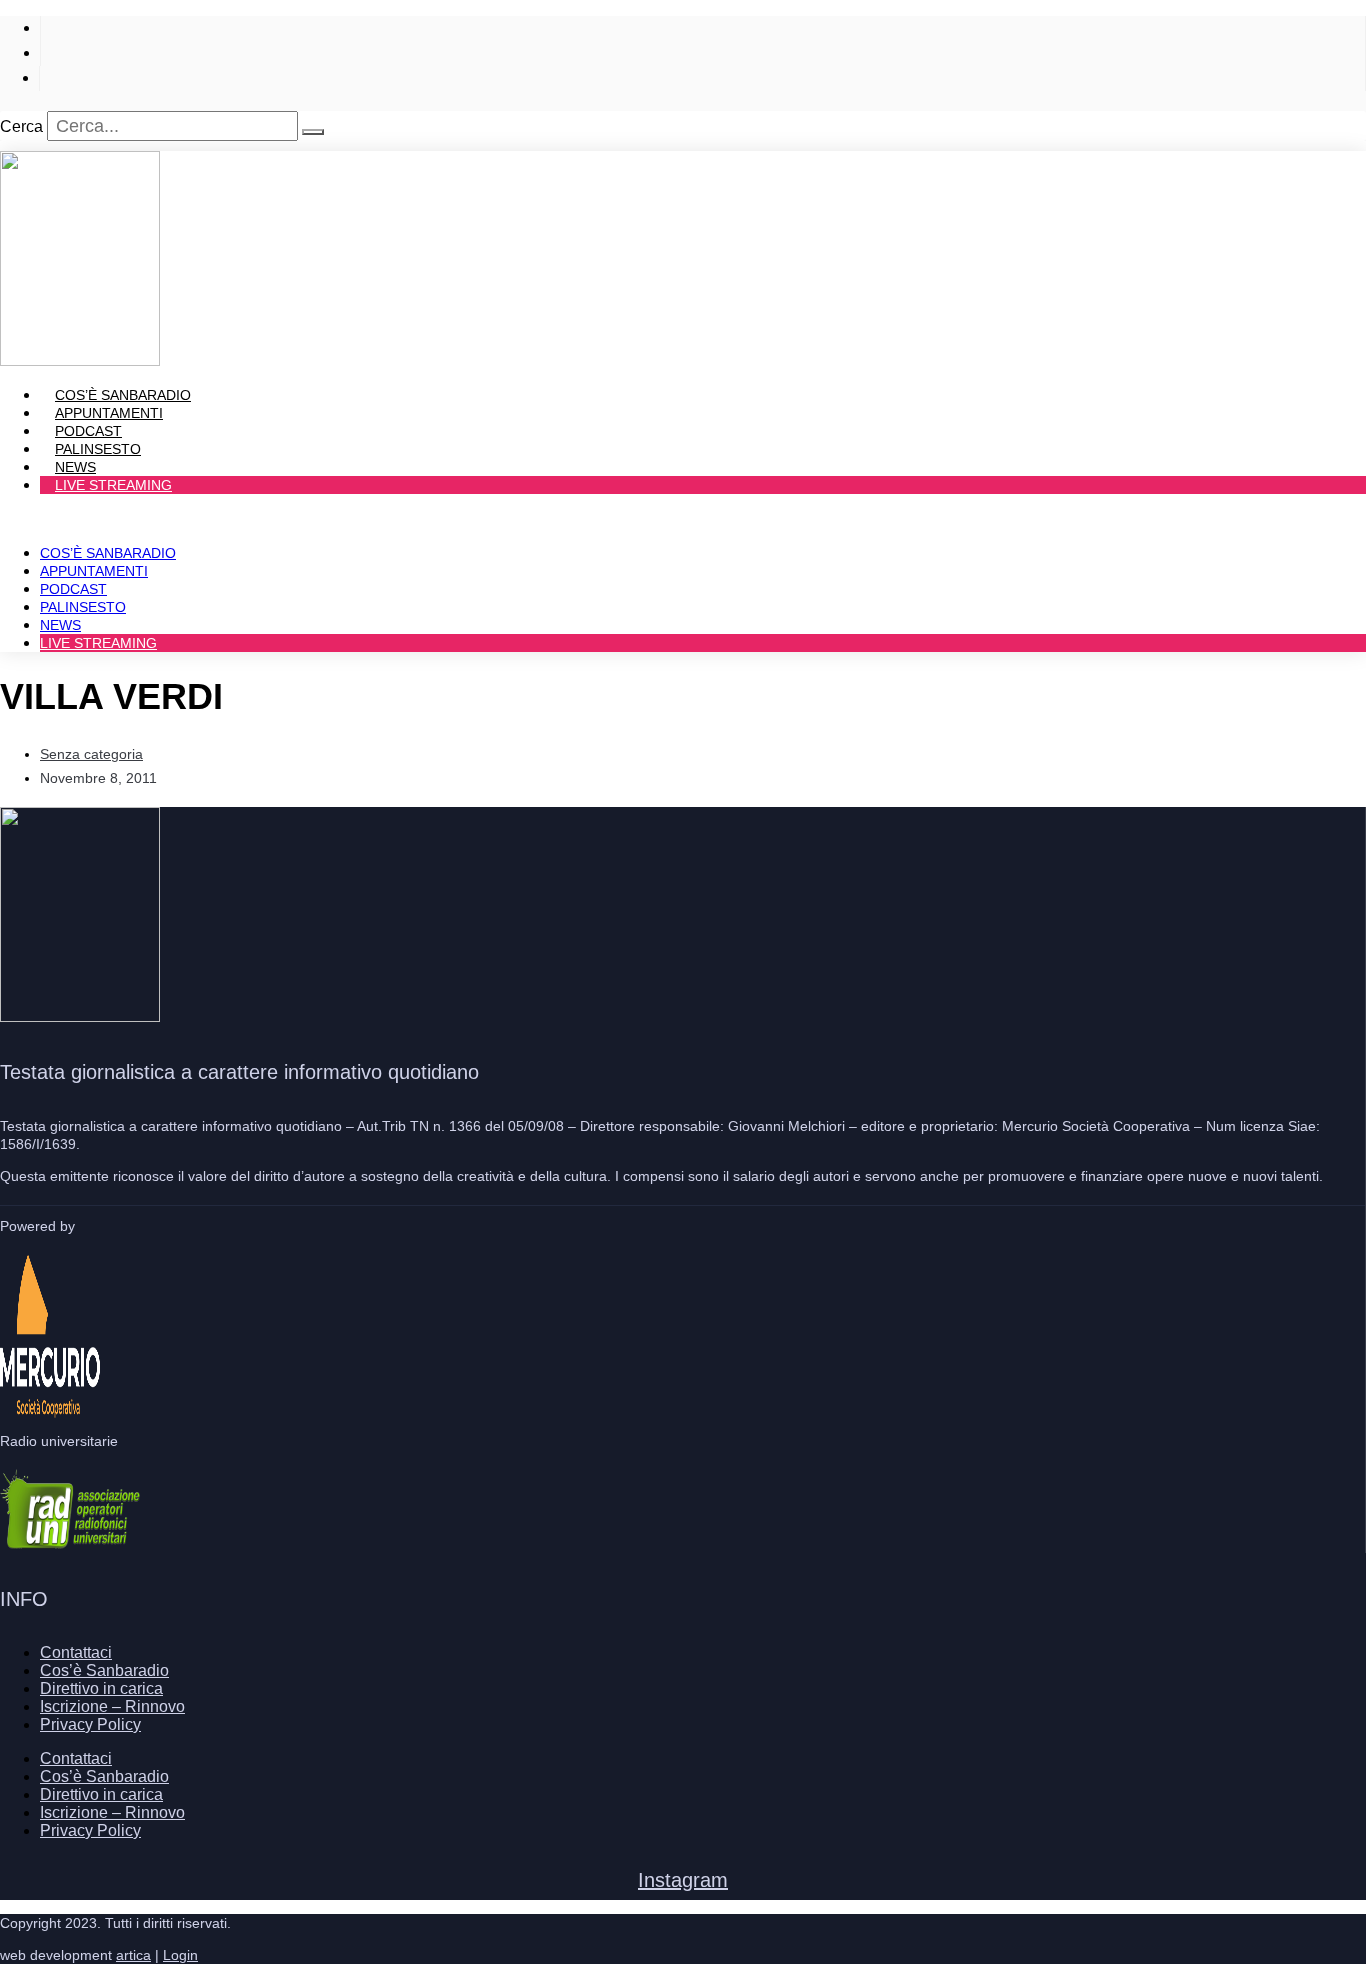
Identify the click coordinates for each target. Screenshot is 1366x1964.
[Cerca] (313, 132)
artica (133, 1955)
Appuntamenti (94, 571)
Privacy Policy (90, 1724)
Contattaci (76, 1652)
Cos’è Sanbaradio (108, 553)
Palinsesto (83, 607)
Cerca (21, 126)
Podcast (73, 589)
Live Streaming (113, 485)
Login (180, 1955)
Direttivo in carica (101, 1688)
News (60, 625)
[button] (683, 519)
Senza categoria (91, 754)
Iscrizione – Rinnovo (112, 1706)
